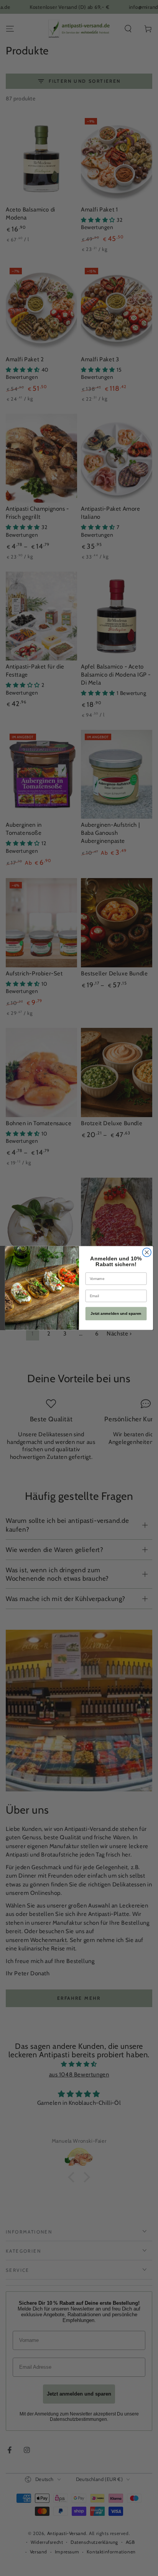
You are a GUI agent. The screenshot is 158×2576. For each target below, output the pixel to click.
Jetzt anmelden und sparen (116, 1313)
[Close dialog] (147, 1253)
